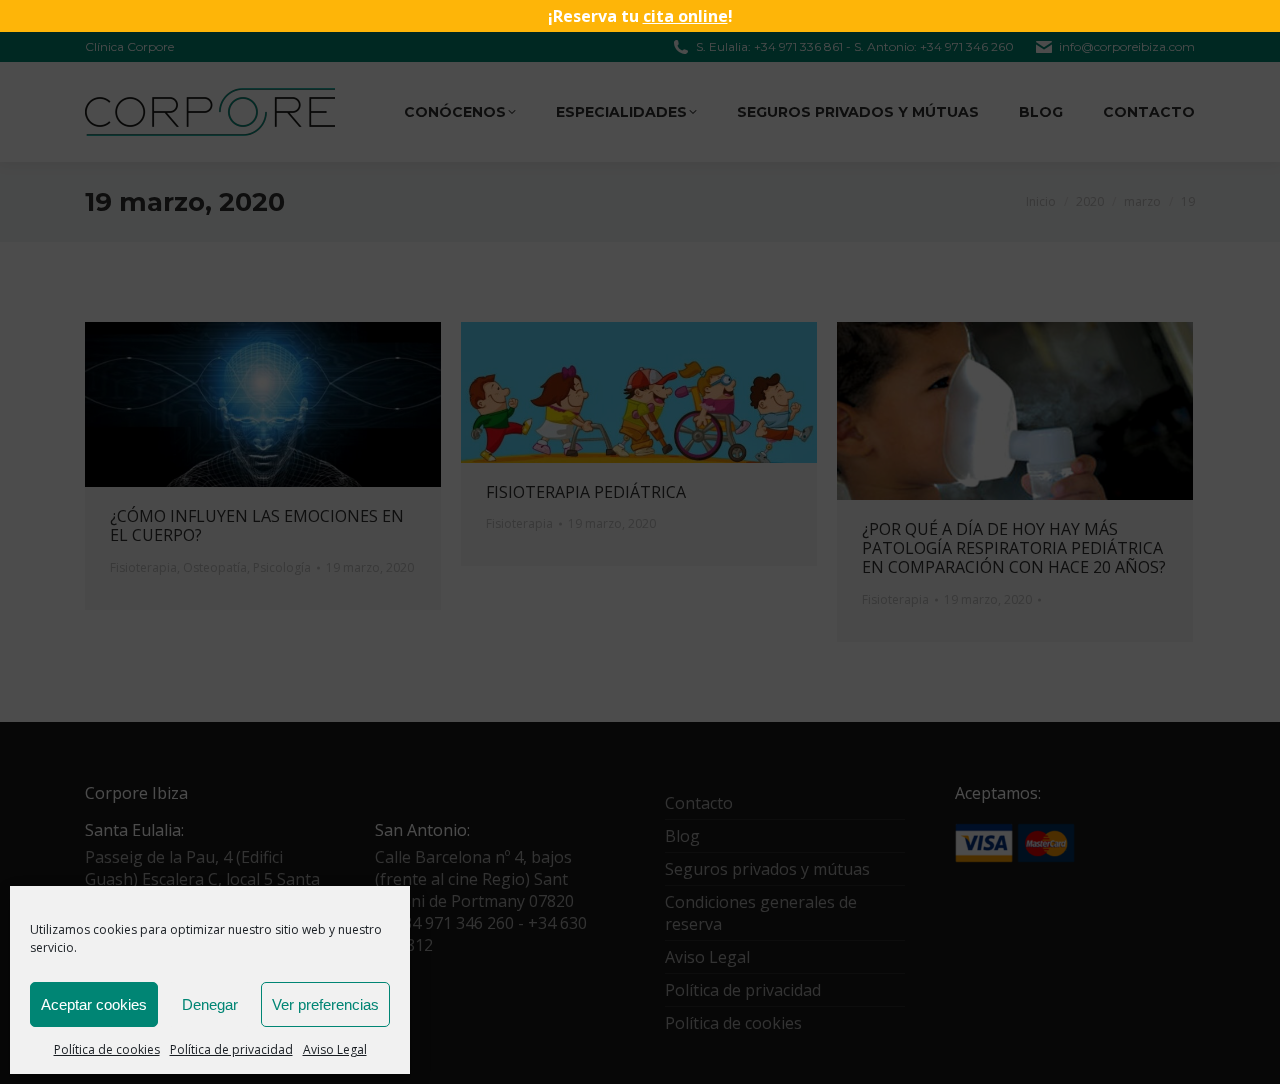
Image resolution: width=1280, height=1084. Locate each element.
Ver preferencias (325, 1004)
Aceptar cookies (94, 1004)
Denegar (210, 1004)
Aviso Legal (335, 1049)
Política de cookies (107, 1049)
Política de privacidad (231, 1049)
